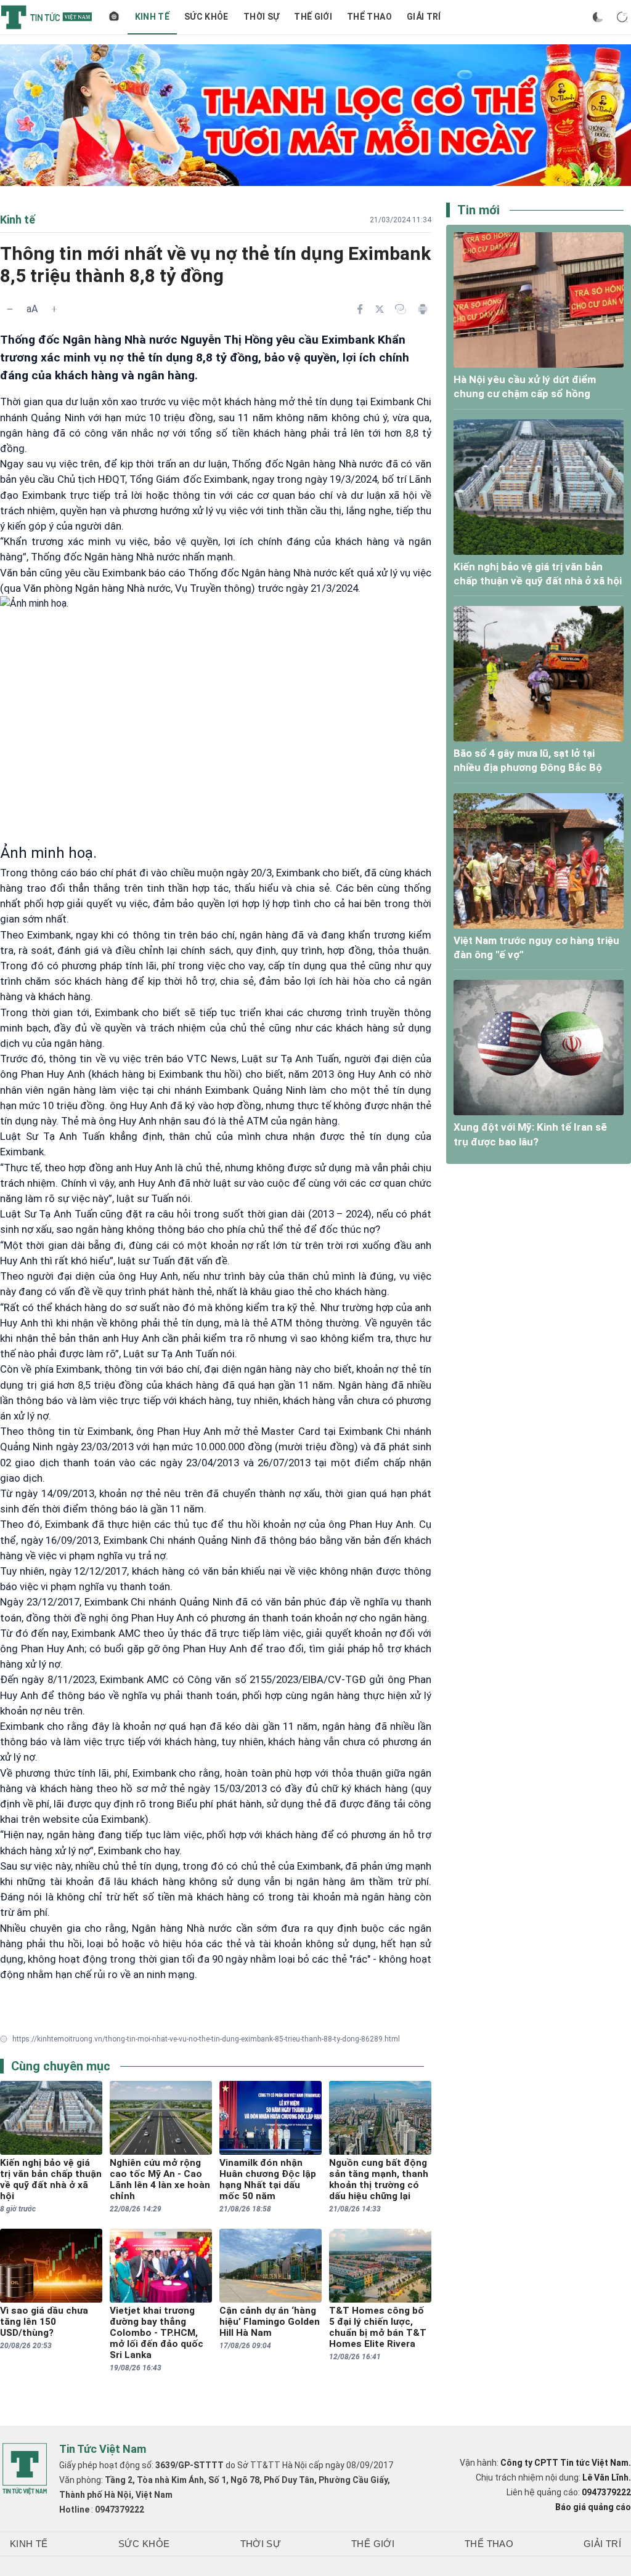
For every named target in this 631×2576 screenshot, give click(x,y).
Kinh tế (152, 17)
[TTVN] (25, 2469)
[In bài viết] (423, 309)
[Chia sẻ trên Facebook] (360, 309)
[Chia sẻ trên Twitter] (380, 309)
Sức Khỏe (206, 17)
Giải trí (424, 17)
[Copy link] (401, 309)
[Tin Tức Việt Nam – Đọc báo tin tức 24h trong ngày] (47, 17)
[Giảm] (10, 309)
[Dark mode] (598, 17)
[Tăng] (54, 309)
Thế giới (313, 17)
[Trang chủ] (114, 17)
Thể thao (369, 17)
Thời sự (261, 17)
